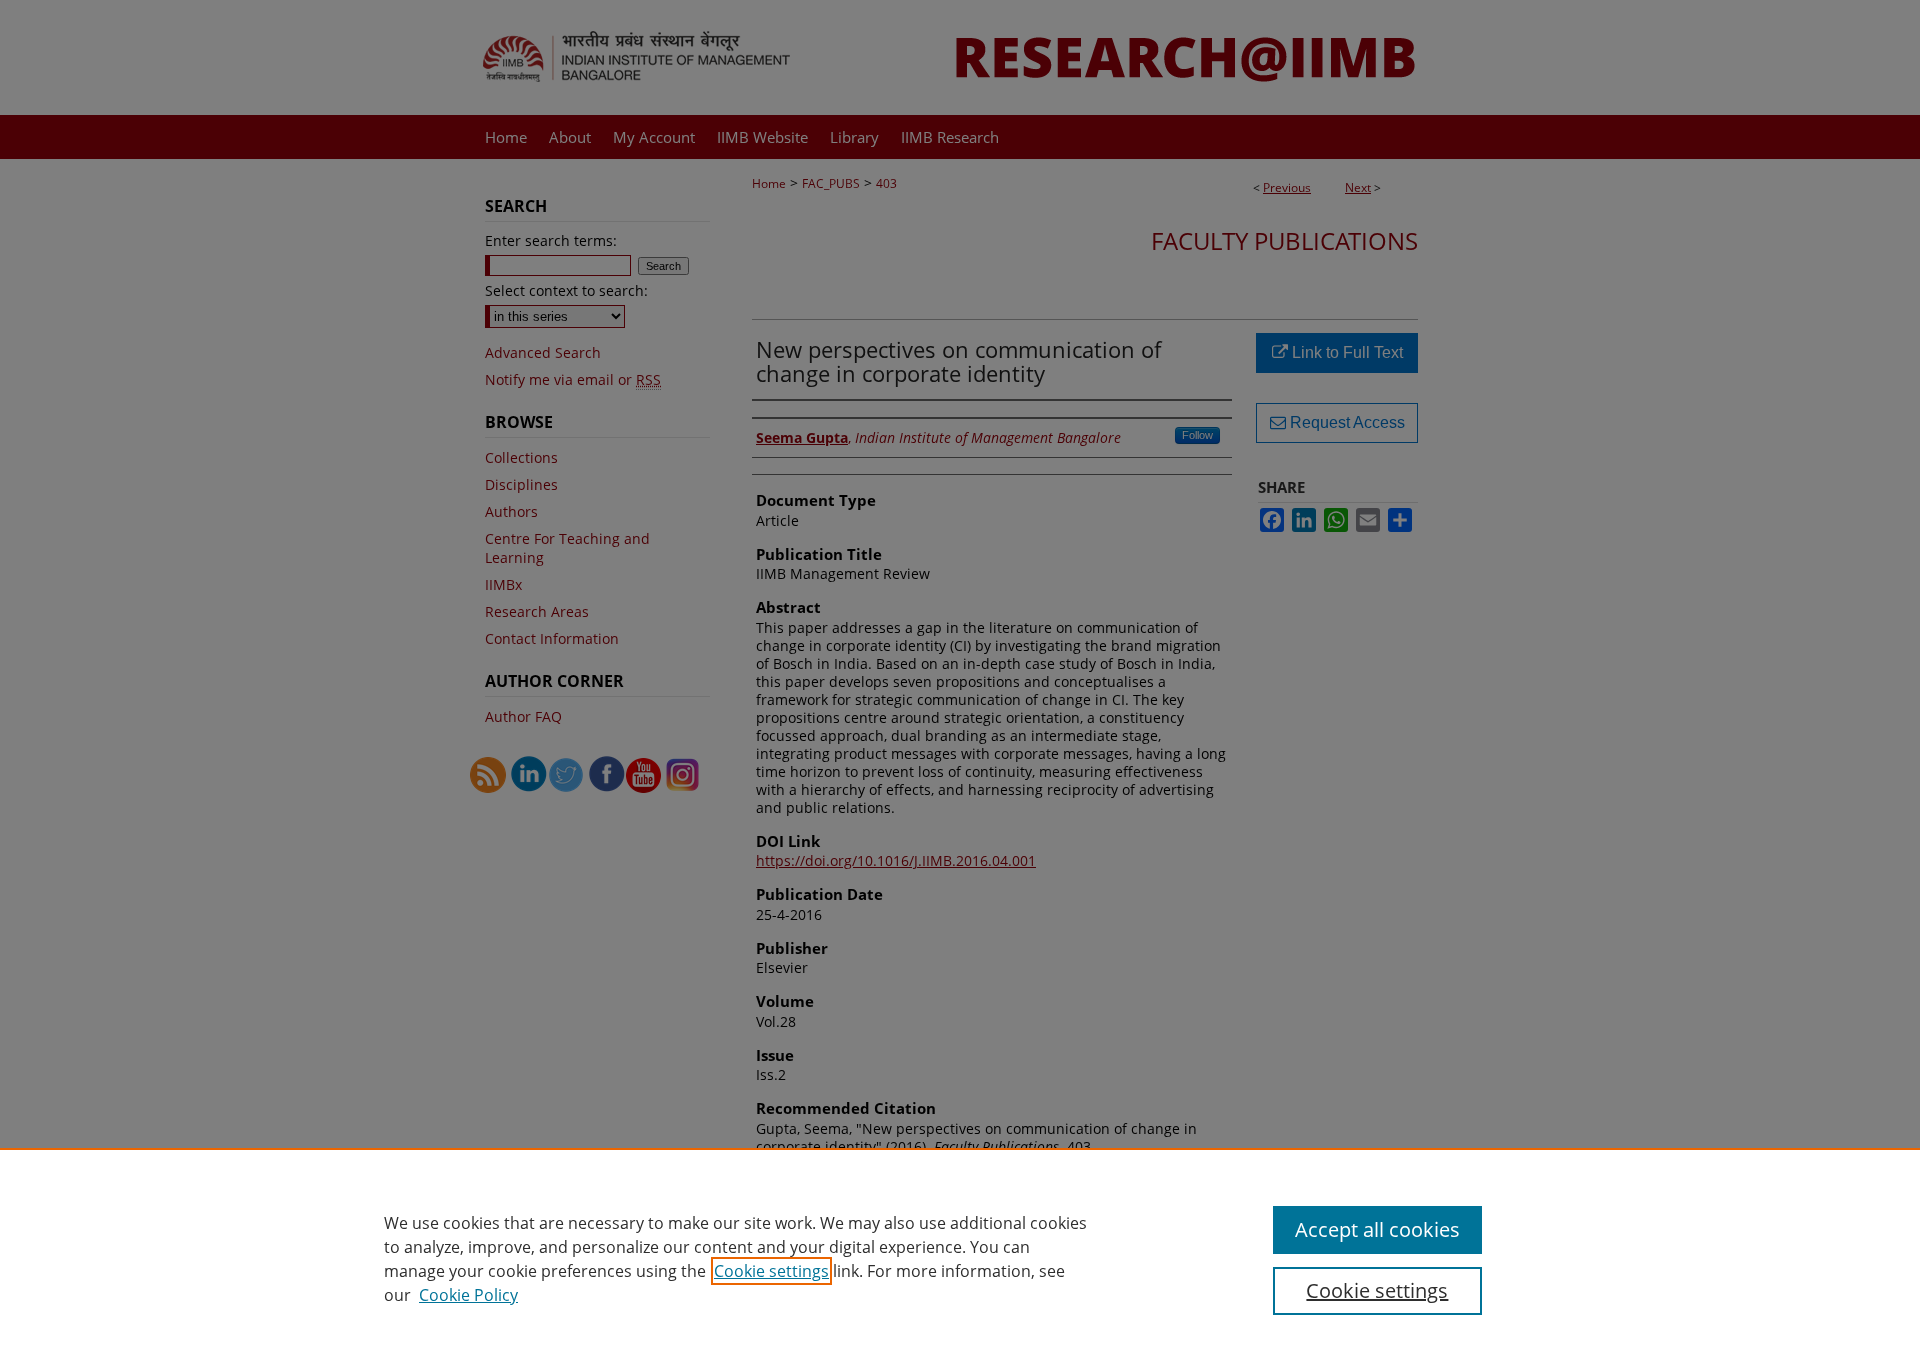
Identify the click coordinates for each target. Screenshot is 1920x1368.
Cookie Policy (468, 1295)
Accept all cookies (1377, 1229)
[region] (960, 1258)
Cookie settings (771, 1271)
